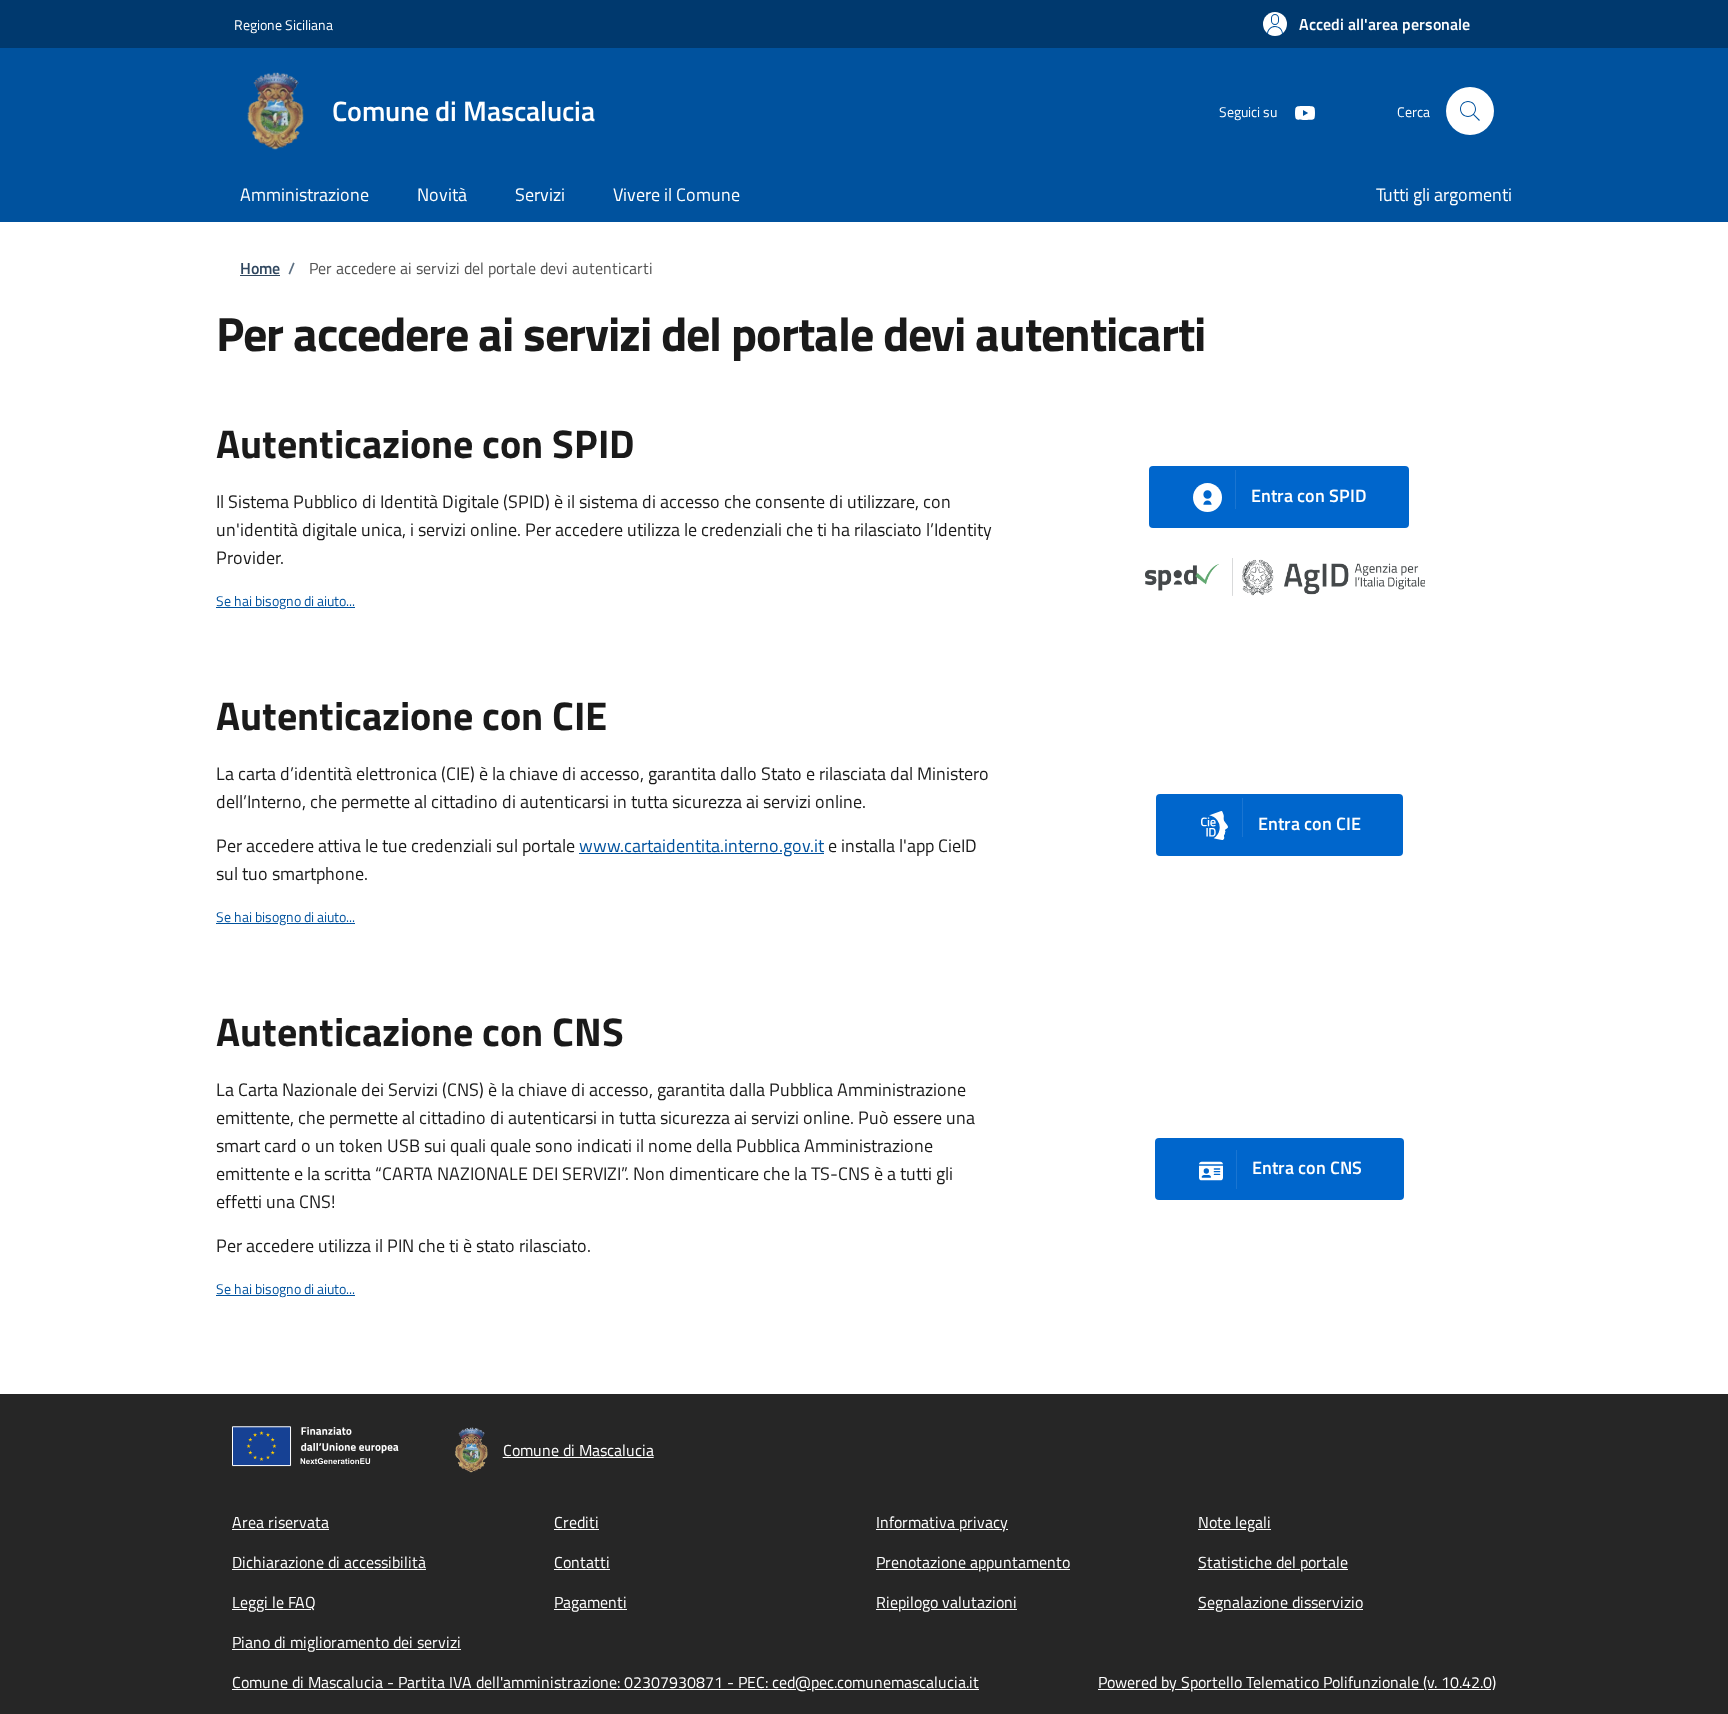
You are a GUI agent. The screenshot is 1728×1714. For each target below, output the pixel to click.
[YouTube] (1297, 110)
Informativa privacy (942, 1522)
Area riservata (280, 1522)
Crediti (576, 1522)
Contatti (582, 1562)
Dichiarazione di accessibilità (329, 1562)
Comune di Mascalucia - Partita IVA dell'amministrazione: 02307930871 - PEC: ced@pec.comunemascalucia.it (605, 1682)
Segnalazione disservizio (1280, 1602)
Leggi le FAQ (274, 1602)
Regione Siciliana (283, 24)
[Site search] (1470, 111)
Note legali (1234, 1522)
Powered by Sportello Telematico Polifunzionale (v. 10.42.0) (1297, 1682)
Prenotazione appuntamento (973, 1562)
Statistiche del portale (1273, 1562)
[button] (1366, 24)
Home (260, 268)
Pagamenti (590, 1602)
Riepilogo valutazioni (946, 1602)
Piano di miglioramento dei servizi (346, 1642)
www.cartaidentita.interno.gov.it (701, 845)
